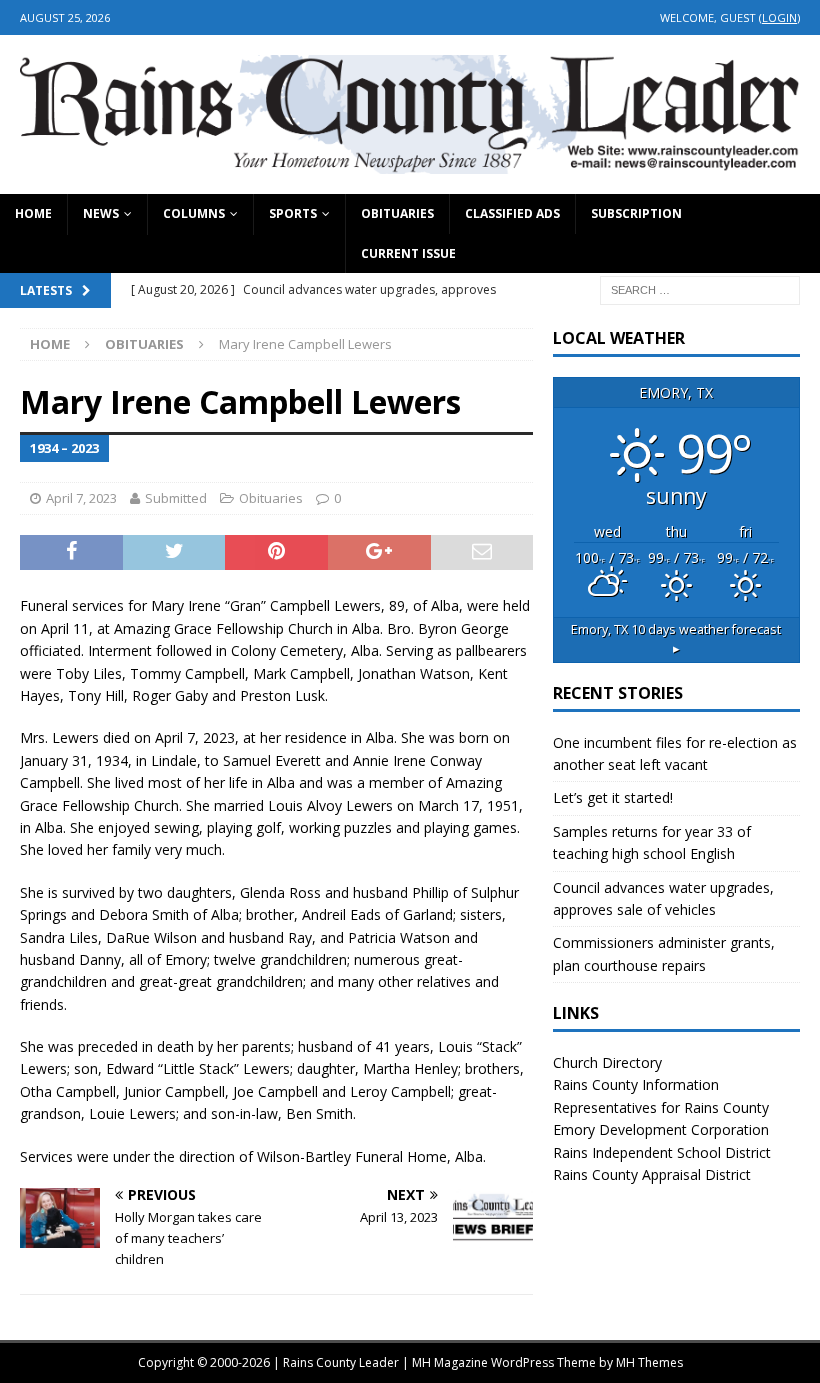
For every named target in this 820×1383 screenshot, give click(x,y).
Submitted (176, 498)
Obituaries (397, 213)
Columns (194, 213)
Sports (293, 213)
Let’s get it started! (613, 797)
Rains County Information (636, 1084)
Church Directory (607, 1062)
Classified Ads (512, 213)
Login (779, 17)
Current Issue (408, 253)
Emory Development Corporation (661, 1129)
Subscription (636, 213)
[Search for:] (700, 288)
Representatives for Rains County (661, 1107)
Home (33, 213)
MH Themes (649, 1362)
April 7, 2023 (81, 498)
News (101, 213)
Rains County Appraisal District (652, 1174)
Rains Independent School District (662, 1152)
